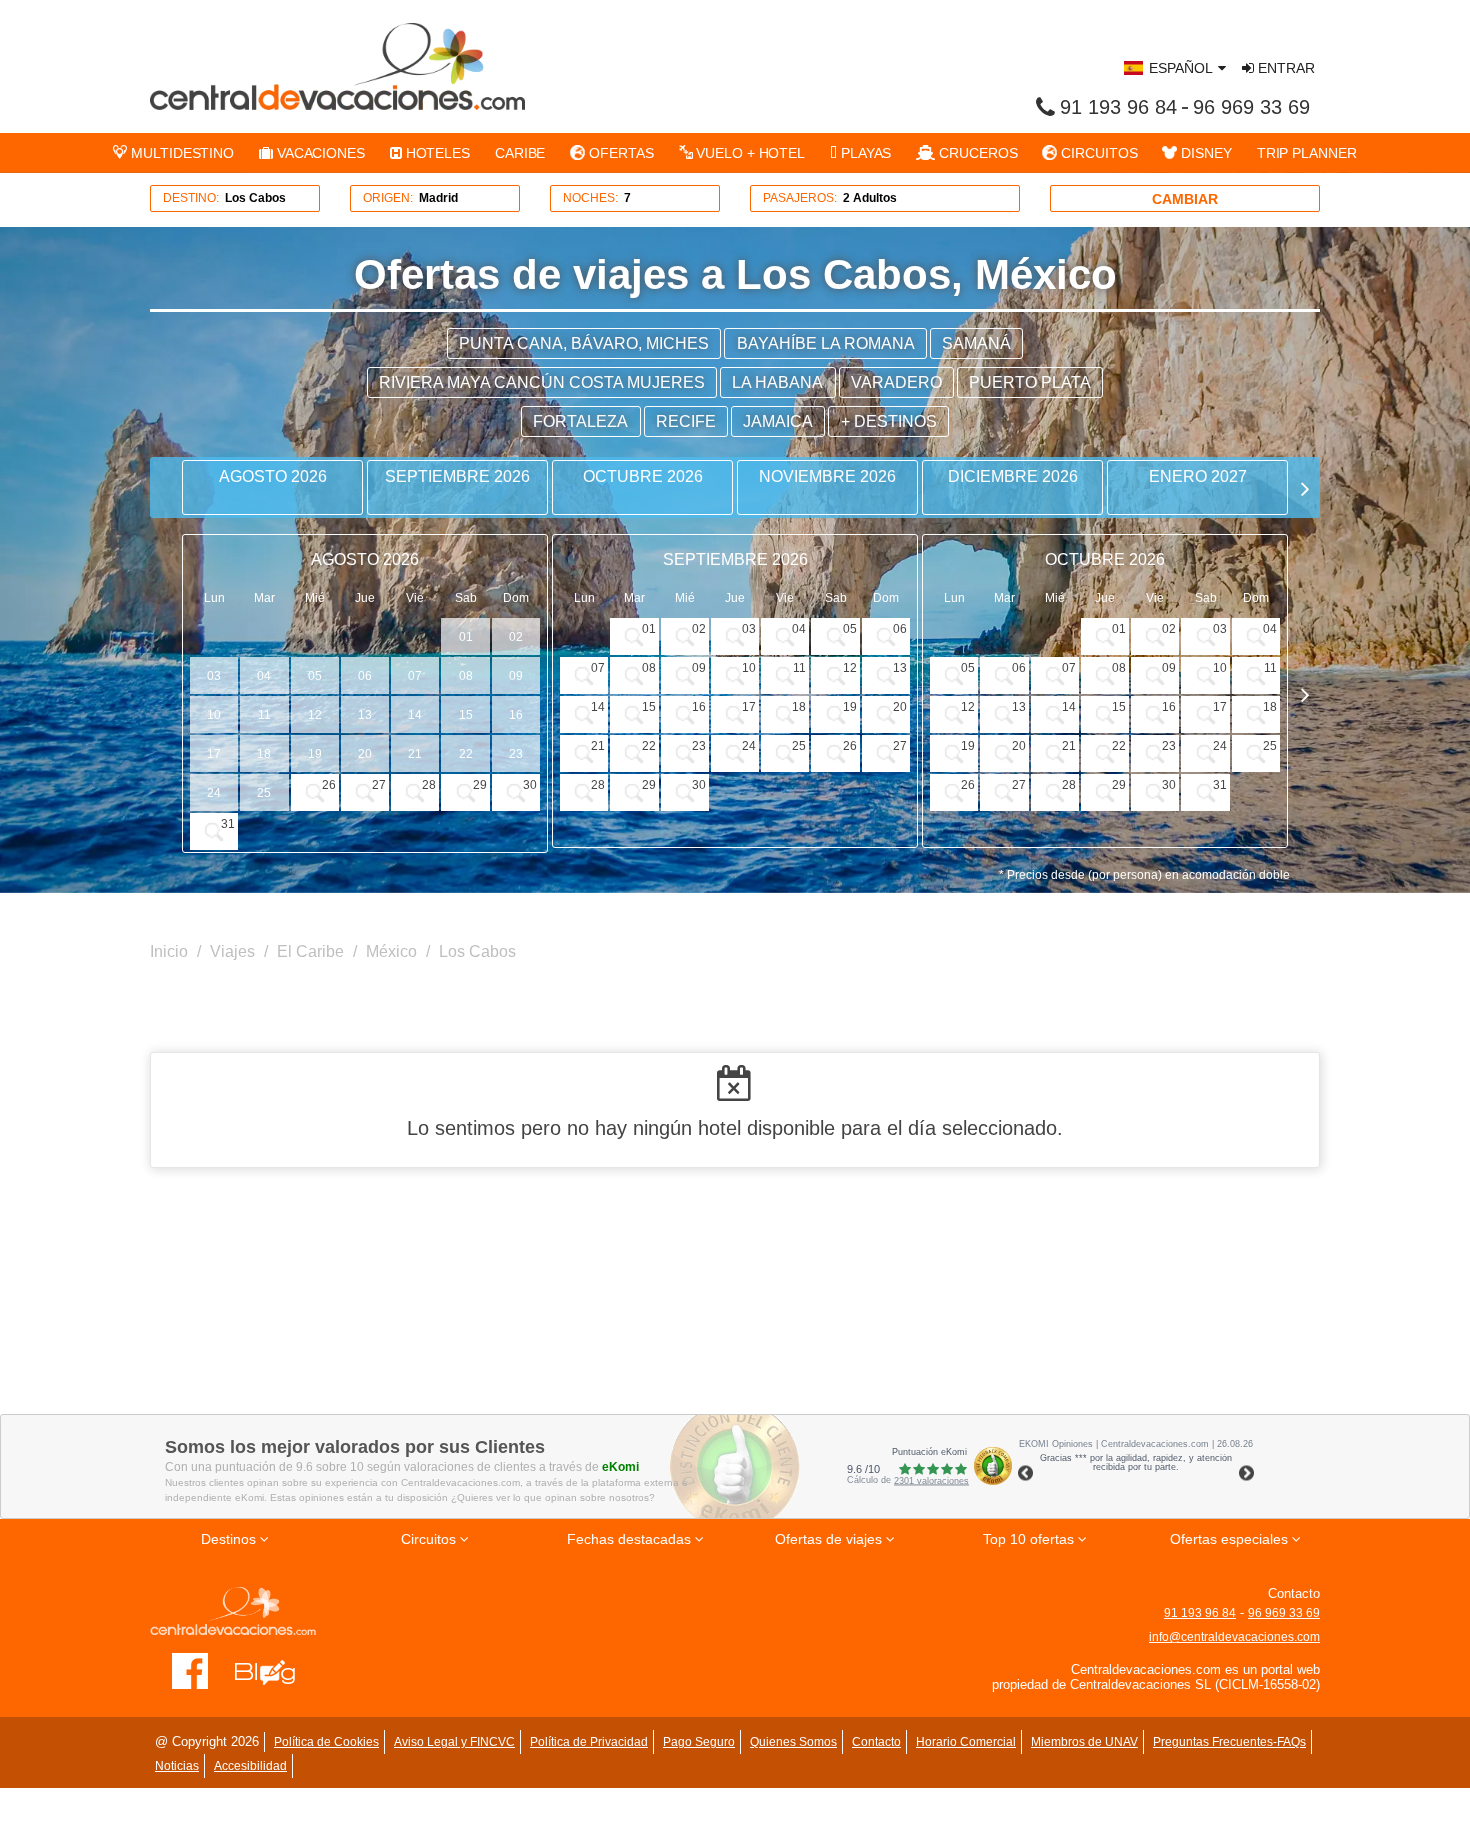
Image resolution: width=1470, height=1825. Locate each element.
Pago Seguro (699, 1742)
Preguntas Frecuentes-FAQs (1229, 1742)
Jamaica (778, 421)
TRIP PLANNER (1307, 153)
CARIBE (520, 153)
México (391, 951)
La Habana (777, 382)
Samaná (976, 343)
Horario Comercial (966, 1742)
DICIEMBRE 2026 (1013, 476)
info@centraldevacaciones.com (1234, 1637)
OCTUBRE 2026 (643, 476)
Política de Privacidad (589, 1742)
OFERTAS (619, 153)
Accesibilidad (250, 1766)
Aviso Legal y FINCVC (454, 1742)
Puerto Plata (1030, 382)
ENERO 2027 (1198, 476)
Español (1181, 68)
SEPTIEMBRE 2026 (457, 476)
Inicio (169, 951)
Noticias (177, 1766)
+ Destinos (889, 421)
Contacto (876, 1742)
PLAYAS (864, 153)
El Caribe (310, 951)
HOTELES (436, 153)
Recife (686, 421)
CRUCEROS (976, 153)
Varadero (896, 382)
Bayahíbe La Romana (826, 343)
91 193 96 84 (1118, 107)
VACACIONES (319, 153)
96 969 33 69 (1251, 107)
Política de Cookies (326, 1742)
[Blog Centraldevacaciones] (275, 1670)
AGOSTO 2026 (273, 476)
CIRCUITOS (1097, 153)
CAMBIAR (1185, 199)
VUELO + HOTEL (748, 153)
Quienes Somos (793, 1742)
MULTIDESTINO (180, 153)
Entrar (1284, 68)
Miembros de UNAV (1084, 1742)
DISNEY (1204, 153)
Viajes (232, 951)
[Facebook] (190, 1670)
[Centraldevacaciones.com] (337, 66)
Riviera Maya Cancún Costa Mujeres (542, 382)
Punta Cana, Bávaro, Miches (584, 343)
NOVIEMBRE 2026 (827, 476)
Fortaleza (580, 421)
